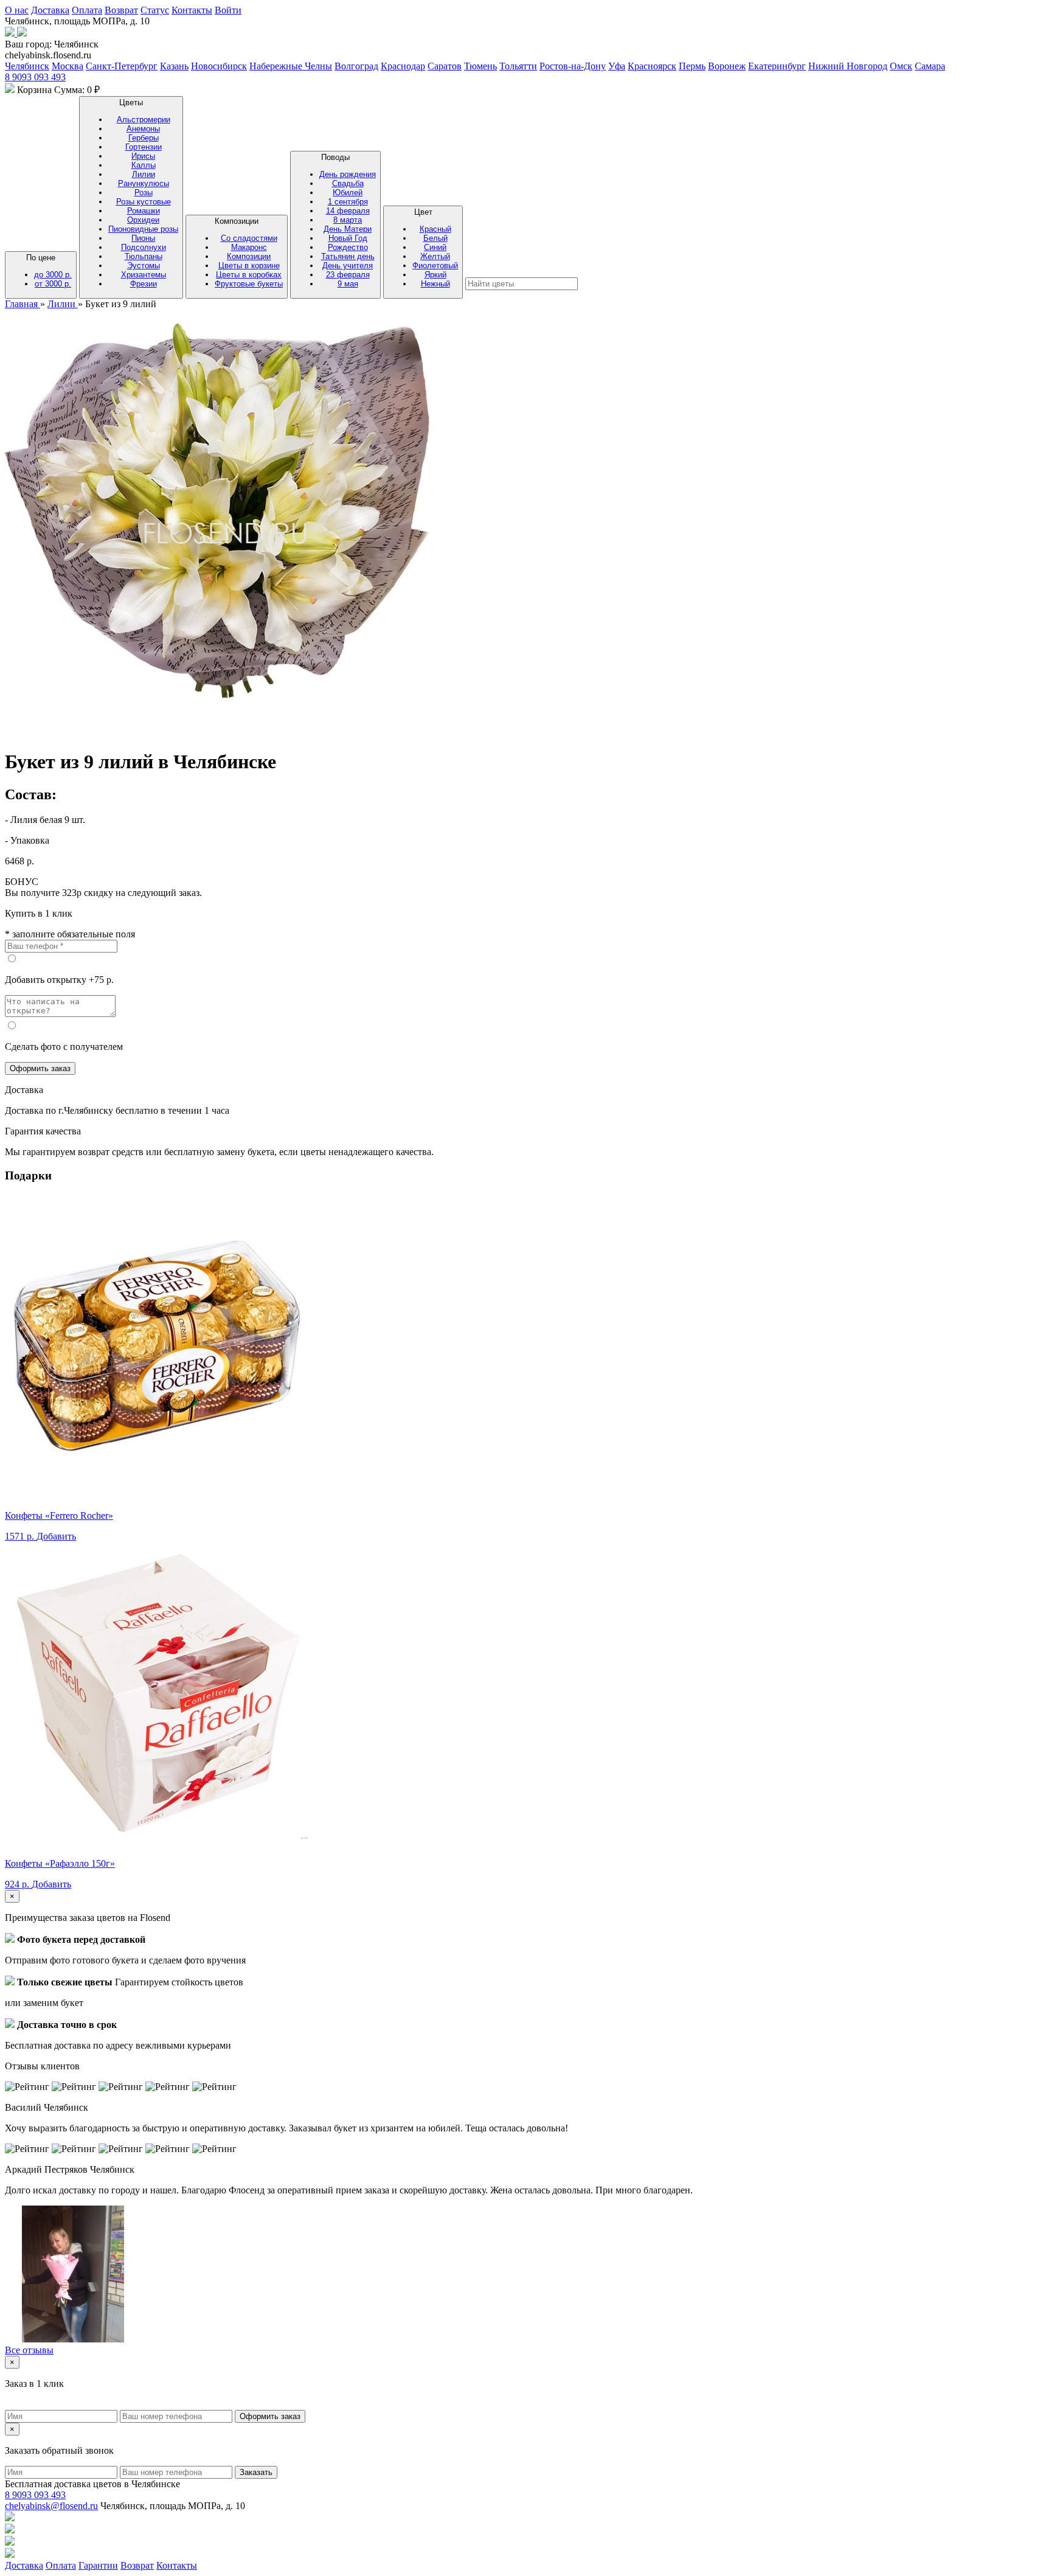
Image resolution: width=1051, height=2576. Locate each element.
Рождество (348, 247)
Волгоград (356, 66)
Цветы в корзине (249, 266)
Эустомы (144, 266)
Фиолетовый (435, 266)
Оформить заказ (40, 1068)
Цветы (143, 193)
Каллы (144, 165)
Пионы (143, 238)
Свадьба (348, 183)
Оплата (87, 10)
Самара (930, 66)
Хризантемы (144, 275)
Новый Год (348, 238)
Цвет (435, 248)
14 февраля (348, 211)
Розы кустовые (144, 202)
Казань (174, 66)
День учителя (348, 266)
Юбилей (348, 193)
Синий (435, 247)
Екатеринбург (777, 66)
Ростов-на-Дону (573, 66)
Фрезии (144, 284)
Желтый (435, 256)
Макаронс (249, 247)
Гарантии (98, 2565)
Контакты (192, 10)
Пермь (692, 66)
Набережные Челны (291, 66)
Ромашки (144, 211)
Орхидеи (143, 220)
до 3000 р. (53, 275)
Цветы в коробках (249, 275)
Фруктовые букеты (249, 284)
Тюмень (480, 66)
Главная (23, 304)
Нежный (435, 284)
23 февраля (348, 275)
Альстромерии (144, 120)
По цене (49, 271)
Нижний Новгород (848, 66)
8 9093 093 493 (35, 77)
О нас (17, 10)
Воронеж (727, 66)
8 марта (348, 220)
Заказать (256, 2472)
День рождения (348, 174)
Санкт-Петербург (122, 66)
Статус (155, 10)
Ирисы (143, 156)
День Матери (348, 229)
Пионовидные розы (143, 229)
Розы (144, 193)
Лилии (144, 174)
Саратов (445, 66)
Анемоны (143, 129)
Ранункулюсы (144, 183)
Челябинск (27, 66)
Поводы (348, 220)
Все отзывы (29, 2350)
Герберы (144, 138)
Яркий (435, 275)
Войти (228, 10)
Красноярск (652, 66)
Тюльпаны (144, 256)
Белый (435, 238)
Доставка (50, 10)
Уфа (617, 66)
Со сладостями (249, 238)
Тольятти (518, 66)
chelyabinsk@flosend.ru (51, 2506)
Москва (68, 66)
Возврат (121, 10)
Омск (901, 66)
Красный (435, 229)
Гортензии (144, 147)
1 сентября (348, 202)
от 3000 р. (53, 284)
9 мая (348, 284)
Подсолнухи (144, 247)
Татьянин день (348, 256)
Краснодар (403, 66)
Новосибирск (219, 66)
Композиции (249, 252)
